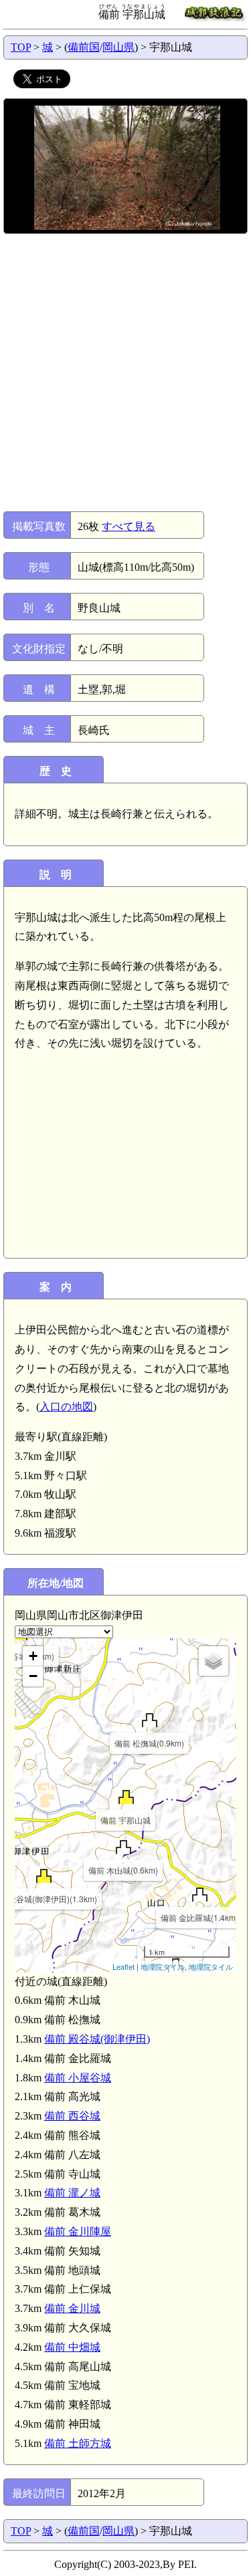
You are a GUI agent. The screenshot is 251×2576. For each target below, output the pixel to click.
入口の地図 (66, 1407)
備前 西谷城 (72, 2116)
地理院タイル (163, 1966)
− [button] (33, 1676)
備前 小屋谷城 (78, 2078)
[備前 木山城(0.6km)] (123, 1847)
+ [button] (33, 1656)
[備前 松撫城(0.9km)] (150, 1720)
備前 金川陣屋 (78, 2231)
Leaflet (123, 1966)
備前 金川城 (72, 2308)
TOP (21, 47)
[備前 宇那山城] (126, 1797)
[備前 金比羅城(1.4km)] (200, 1895)
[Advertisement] (125, 373)
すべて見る (129, 526)
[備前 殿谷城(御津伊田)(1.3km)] (44, 1876)
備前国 (84, 47)
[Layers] (214, 1661)
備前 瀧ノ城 (72, 2193)
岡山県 (118, 47)
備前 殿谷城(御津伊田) (97, 2039)
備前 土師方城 (78, 2443)
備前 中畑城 (72, 2347)
